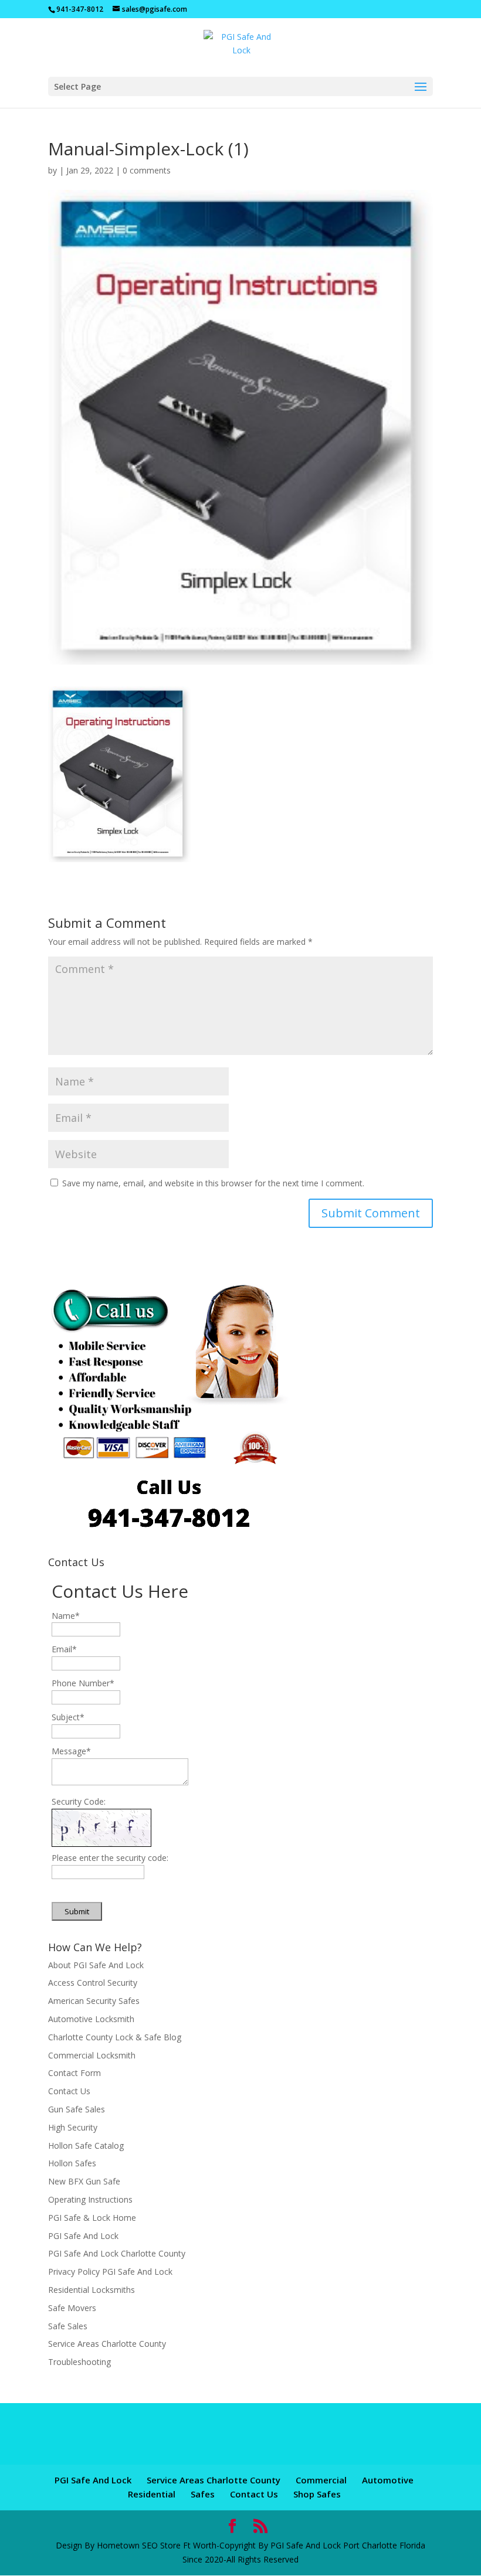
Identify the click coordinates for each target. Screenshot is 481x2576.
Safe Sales (68, 2326)
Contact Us (69, 2091)
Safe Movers (72, 2308)
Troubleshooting (79, 2362)
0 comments (147, 170)
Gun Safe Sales (77, 2109)
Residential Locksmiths (92, 2290)
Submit (77, 1911)
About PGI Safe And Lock (96, 1965)
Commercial (321, 2480)
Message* (71, 1751)
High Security (73, 2127)
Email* (64, 1649)
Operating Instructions (90, 2199)
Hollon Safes (72, 2163)
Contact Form (74, 2073)
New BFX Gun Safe (84, 2181)
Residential (152, 2494)
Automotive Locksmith (91, 2019)
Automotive (388, 2480)
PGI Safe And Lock (83, 2236)
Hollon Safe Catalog (86, 2145)
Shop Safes (317, 2494)
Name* (66, 1616)
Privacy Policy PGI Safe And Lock (110, 2272)
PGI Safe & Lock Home (92, 2218)
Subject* (68, 1717)
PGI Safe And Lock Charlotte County (117, 2253)
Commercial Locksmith (92, 2055)
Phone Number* (83, 1683)
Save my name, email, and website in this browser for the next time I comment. (213, 1183)
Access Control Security (93, 1983)
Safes (203, 2494)
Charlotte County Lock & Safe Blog (115, 2037)
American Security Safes (94, 2001)
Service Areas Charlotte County (107, 2344)
